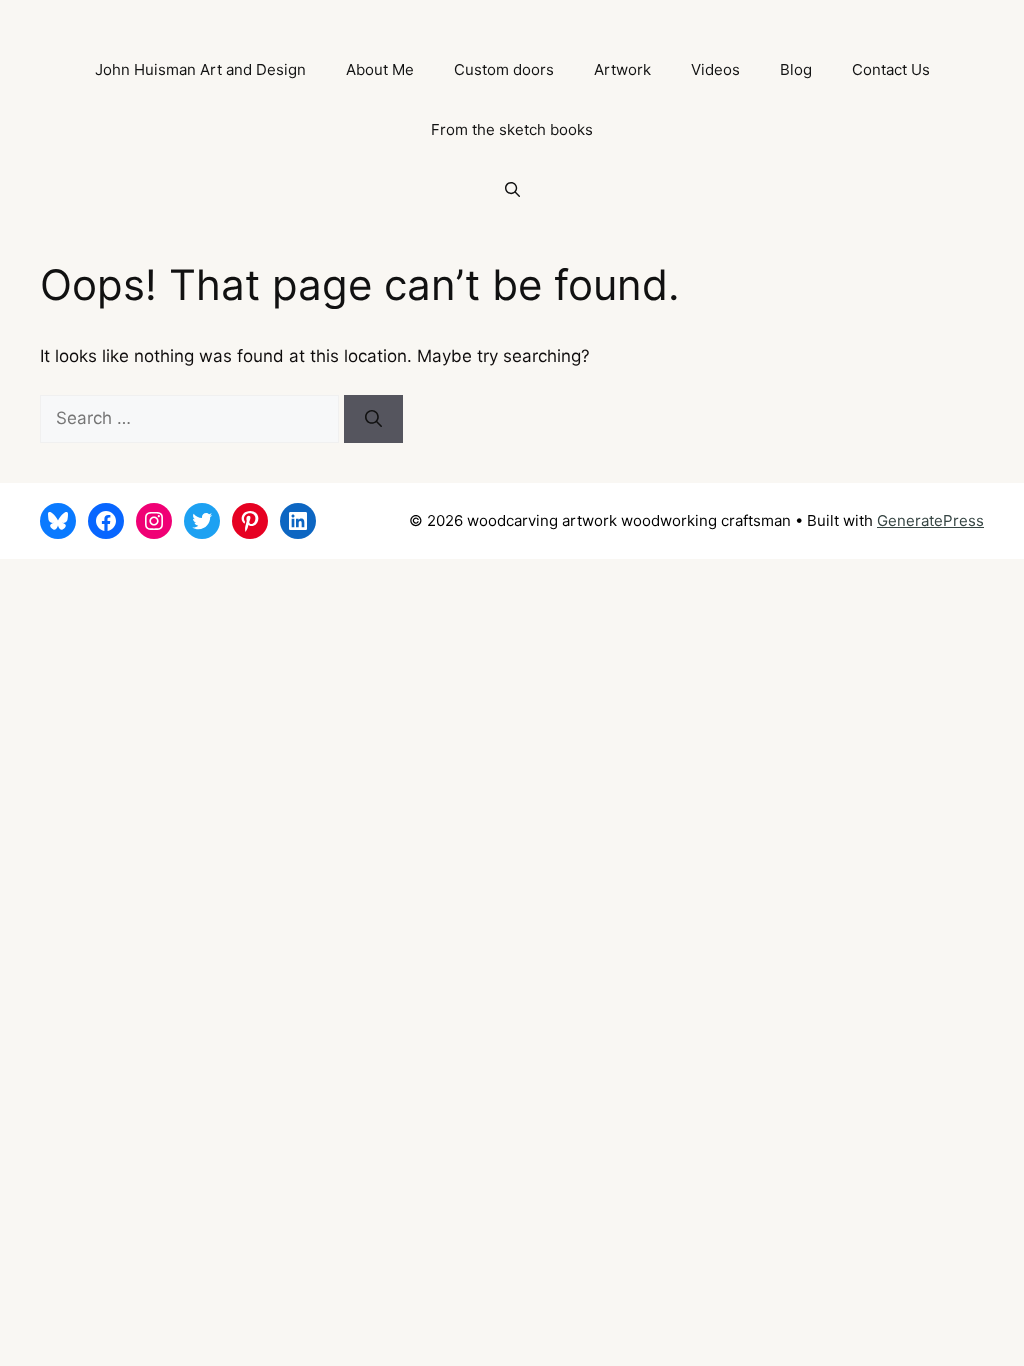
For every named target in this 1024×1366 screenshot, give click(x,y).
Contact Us (891, 69)
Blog (796, 69)
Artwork (622, 69)
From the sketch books (512, 129)
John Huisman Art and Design (200, 69)
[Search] (373, 419)
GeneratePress (930, 520)
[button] (512, 190)
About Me (380, 69)
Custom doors (504, 69)
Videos (715, 69)
